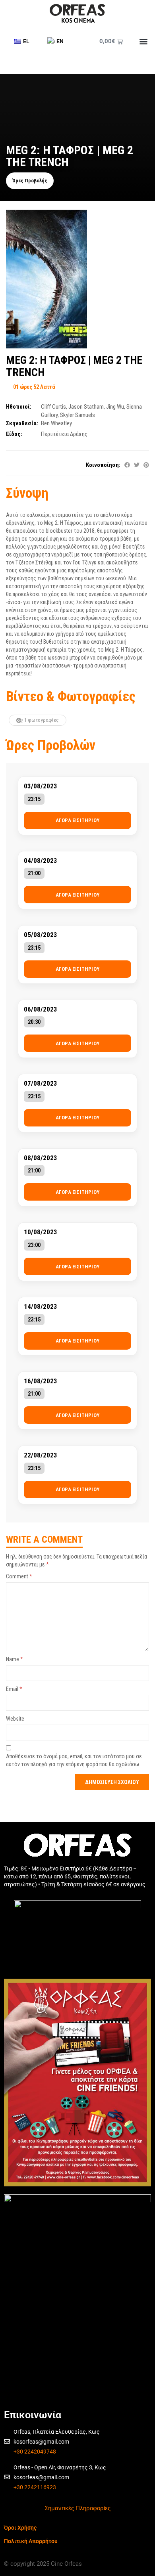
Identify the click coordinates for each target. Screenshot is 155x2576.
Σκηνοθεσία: (22, 423)
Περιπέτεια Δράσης (64, 434)
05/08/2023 (41, 935)
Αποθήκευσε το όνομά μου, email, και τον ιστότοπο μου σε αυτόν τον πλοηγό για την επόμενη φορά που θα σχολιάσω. (74, 1760)
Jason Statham (86, 407)
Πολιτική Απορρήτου (31, 2541)
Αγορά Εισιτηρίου (77, 820)
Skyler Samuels (77, 415)
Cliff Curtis (53, 407)
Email (14, 1689)
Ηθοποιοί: (19, 407)
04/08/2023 (41, 861)
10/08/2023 (41, 1232)
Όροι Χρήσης (20, 2528)
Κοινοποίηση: (103, 465)
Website (15, 1719)
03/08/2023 (41, 786)
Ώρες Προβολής (30, 181)
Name (15, 1659)
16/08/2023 (41, 1381)
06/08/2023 (41, 1009)
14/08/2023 (41, 1307)
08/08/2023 (41, 1158)
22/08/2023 (41, 1455)
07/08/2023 (41, 1083)
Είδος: (14, 434)
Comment (19, 1576)
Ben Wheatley (56, 423)
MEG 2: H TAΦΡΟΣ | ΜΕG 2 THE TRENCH (74, 366)
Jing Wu (115, 407)
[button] (143, 41)
